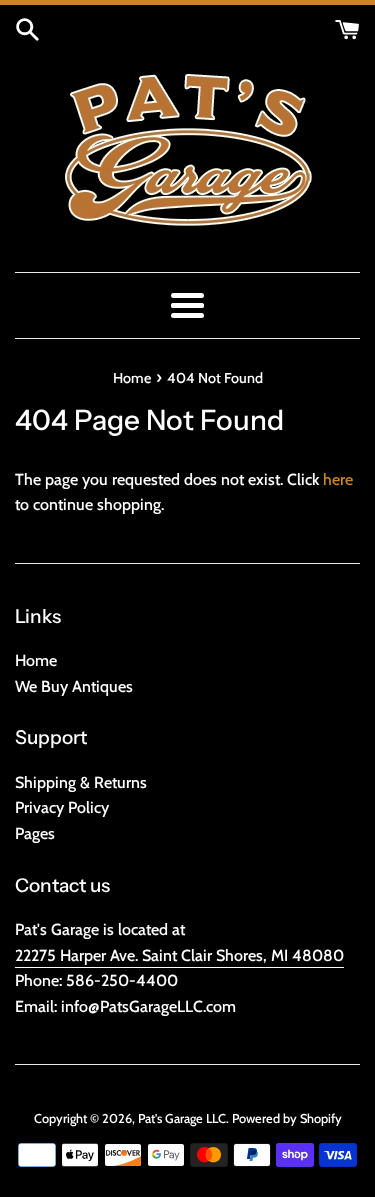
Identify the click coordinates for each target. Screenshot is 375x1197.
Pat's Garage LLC (182, 1118)
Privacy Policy (62, 807)
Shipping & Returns (81, 782)
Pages (35, 833)
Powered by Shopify (287, 1118)
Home (36, 660)
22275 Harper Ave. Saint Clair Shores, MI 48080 (179, 955)
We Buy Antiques (74, 686)
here (338, 479)
